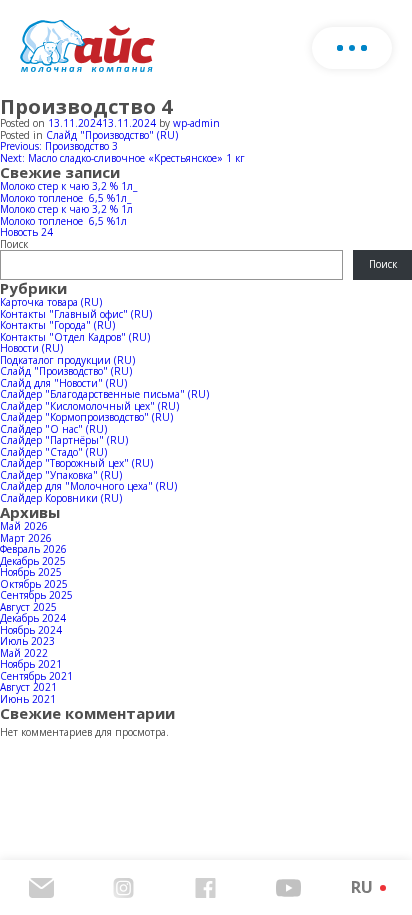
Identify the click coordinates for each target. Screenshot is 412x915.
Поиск (14, 244)
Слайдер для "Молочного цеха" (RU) (88, 486)
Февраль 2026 (33, 549)
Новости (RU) (31, 348)
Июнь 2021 (28, 699)
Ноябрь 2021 (31, 664)
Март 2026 (26, 538)
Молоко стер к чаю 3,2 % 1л (66, 209)
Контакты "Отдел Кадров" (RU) (75, 337)
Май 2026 (24, 526)
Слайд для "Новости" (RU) (63, 383)
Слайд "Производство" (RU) (112, 135)
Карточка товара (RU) (51, 302)
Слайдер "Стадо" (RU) (53, 452)
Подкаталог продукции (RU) (67, 360)
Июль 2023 (27, 641)
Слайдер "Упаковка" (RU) (61, 475)
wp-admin (196, 123)
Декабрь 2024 (33, 618)
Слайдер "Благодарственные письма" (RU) (104, 394)
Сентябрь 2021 (36, 676)
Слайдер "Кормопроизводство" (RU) (86, 417)
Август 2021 (28, 687)
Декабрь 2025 (33, 561)
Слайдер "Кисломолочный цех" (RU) (89, 406)
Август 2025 (28, 607)
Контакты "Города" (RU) (57, 325)
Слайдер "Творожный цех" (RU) (76, 463)
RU (362, 887)
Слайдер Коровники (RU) (61, 498)
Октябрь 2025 (34, 584)
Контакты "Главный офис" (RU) (76, 314)
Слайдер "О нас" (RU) (53, 429)
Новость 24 (26, 232)
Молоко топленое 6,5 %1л (63, 221)
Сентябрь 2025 (36, 595)
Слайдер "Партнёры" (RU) (64, 440)
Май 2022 (24, 653)
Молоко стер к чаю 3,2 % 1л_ (68, 186)
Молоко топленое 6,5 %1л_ (65, 198)
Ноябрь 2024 (31, 630)
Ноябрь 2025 (31, 572)
